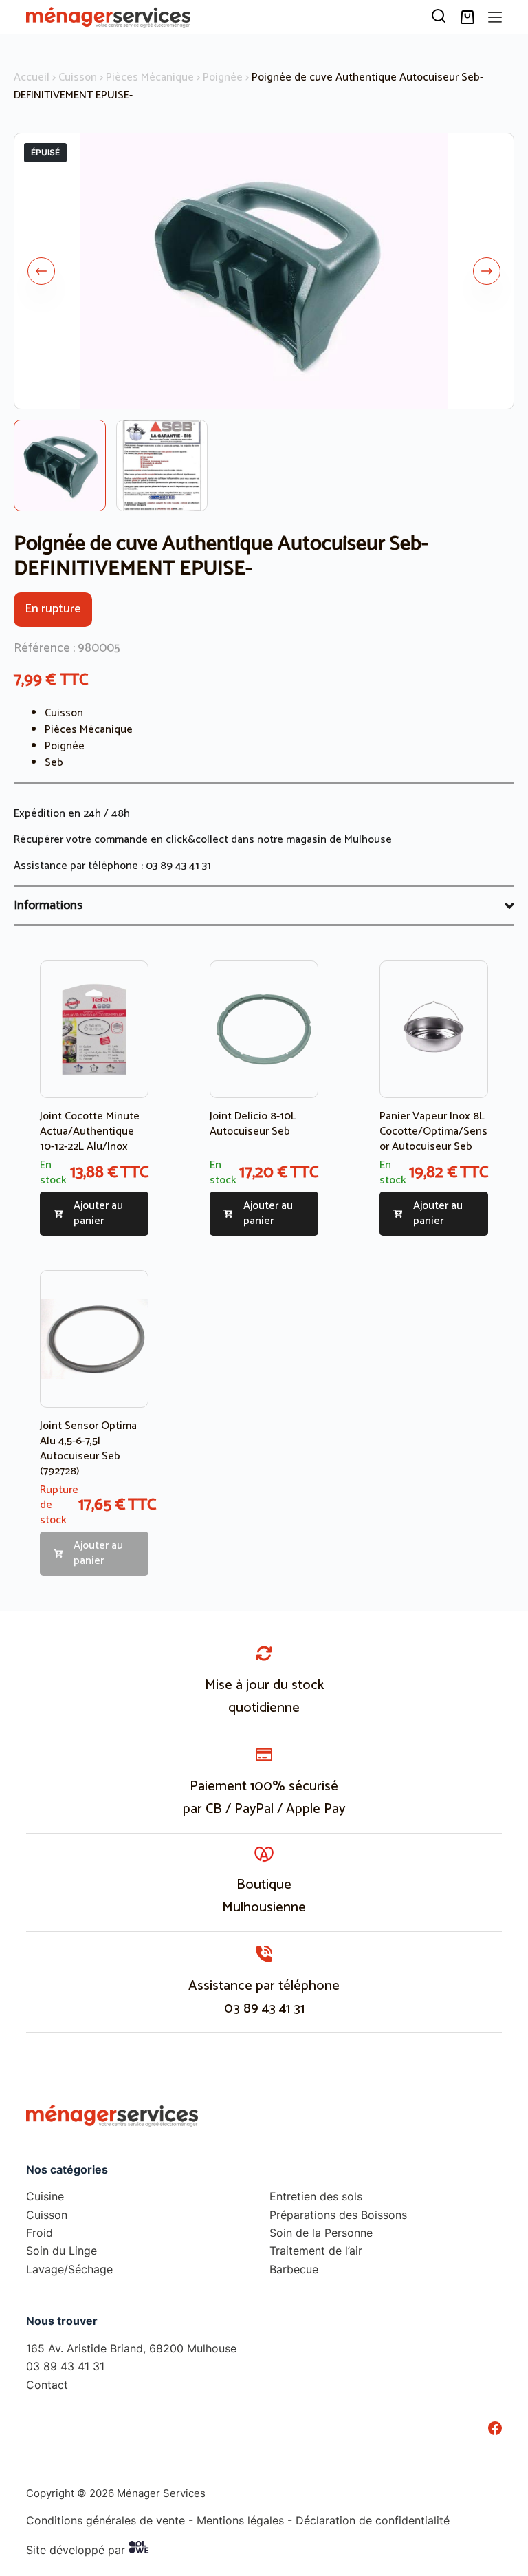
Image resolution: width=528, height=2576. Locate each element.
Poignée (223, 77)
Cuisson (78, 77)
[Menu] (495, 17)
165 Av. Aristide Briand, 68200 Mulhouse (131, 2348)
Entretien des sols (316, 2196)
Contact (47, 2384)
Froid (40, 2233)
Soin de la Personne (321, 2233)
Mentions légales (240, 2520)
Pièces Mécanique (150, 77)
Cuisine (45, 2196)
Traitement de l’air (316, 2251)
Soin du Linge (62, 2251)
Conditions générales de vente (106, 2520)
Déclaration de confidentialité (373, 2520)
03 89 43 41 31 (178, 866)
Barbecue (294, 2268)
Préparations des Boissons (338, 2214)
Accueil (32, 77)
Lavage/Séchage (69, 2268)
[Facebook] (495, 2428)
